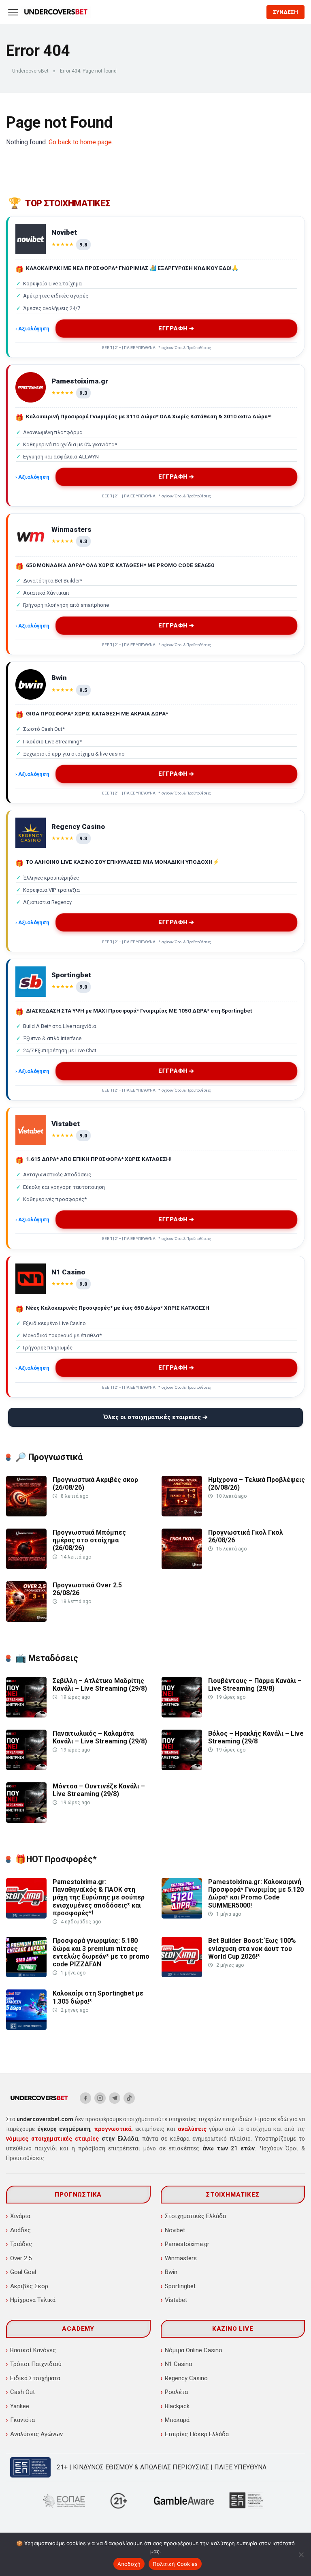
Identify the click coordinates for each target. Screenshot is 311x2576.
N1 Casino (179, 2364)
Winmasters (181, 2258)
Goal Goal (23, 2272)
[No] (301, 2555)
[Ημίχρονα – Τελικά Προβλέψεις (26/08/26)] (182, 1514)
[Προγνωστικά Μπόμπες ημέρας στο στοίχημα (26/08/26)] (26, 1567)
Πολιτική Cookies (175, 2564)
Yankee (20, 2406)
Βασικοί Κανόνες (33, 2350)
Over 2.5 (21, 2258)
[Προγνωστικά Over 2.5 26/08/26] (26, 1620)
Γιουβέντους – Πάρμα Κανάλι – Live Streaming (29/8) (255, 1685)
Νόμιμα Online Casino (194, 2350)
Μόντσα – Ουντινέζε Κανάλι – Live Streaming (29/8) (99, 1790)
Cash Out (22, 2392)
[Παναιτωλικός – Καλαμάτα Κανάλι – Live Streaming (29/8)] (26, 1768)
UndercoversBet (30, 71)
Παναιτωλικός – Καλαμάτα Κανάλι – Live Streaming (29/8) (100, 1737)
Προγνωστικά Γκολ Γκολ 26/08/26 (246, 1536)
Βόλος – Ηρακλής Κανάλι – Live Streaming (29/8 (256, 1737)
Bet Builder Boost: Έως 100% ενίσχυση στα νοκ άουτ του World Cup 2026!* (252, 1948)
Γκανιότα (22, 2420)
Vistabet (176, 2300)
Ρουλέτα (176, 2392)
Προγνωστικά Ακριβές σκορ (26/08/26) (95, 1484)
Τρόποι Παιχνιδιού (36, 2364)
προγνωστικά (113, 2129)
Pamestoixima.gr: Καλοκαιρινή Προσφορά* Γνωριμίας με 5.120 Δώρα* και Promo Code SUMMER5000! (256, 1894)
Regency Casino (186, 2378)
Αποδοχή (129, 2564)
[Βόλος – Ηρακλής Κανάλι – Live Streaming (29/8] (182, 1768)
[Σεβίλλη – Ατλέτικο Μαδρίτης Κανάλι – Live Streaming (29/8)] (26, 1715)
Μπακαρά (177, 2420)
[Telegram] (115, 2098)
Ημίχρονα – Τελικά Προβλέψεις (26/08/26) (257, 1484)
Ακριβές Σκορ (29, 2286)
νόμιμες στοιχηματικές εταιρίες (52, 2139)
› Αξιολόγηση (32, 328)
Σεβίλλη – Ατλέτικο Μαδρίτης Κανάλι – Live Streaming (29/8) (100, 1685)
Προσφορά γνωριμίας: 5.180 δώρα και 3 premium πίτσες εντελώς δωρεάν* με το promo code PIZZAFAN (101, 1952)
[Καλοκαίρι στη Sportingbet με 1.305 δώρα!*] (26, 2028)
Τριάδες (21, 2244)
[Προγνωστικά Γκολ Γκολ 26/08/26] (182, 1567)
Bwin (171, 2272)
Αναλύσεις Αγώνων (36, 2434)
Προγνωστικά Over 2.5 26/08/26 (87, 1589)
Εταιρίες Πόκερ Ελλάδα (197, 2434)
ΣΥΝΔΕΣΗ (285, 12)
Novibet (175, 2230)
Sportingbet (180, 2286)
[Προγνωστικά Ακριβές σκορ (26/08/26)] (26, 1514)
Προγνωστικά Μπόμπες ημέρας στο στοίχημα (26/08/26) (89, 1540)
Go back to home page (80, 142)
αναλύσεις (192, 2129)
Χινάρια (20, 2216)
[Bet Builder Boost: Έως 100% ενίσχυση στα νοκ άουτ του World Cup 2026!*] (182, 1975)
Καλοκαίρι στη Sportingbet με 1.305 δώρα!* (98, 1997)
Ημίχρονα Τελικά (33, 2300)
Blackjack (177, 2406)
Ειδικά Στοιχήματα (35, 2378)
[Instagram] (100, 2098)
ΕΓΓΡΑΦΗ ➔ (177, 329)
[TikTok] (129, 2098)
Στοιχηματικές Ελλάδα (195, 2216)
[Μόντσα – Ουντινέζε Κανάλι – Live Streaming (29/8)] (26, 1821)
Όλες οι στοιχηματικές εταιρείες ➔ (156, 1417)
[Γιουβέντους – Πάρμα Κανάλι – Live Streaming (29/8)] (182, 1715)
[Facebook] (85, 2098)
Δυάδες (20, 2230)
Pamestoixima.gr (187, 2244)
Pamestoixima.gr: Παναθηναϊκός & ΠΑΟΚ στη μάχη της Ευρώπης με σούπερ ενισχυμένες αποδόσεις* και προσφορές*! (99, 1897)
